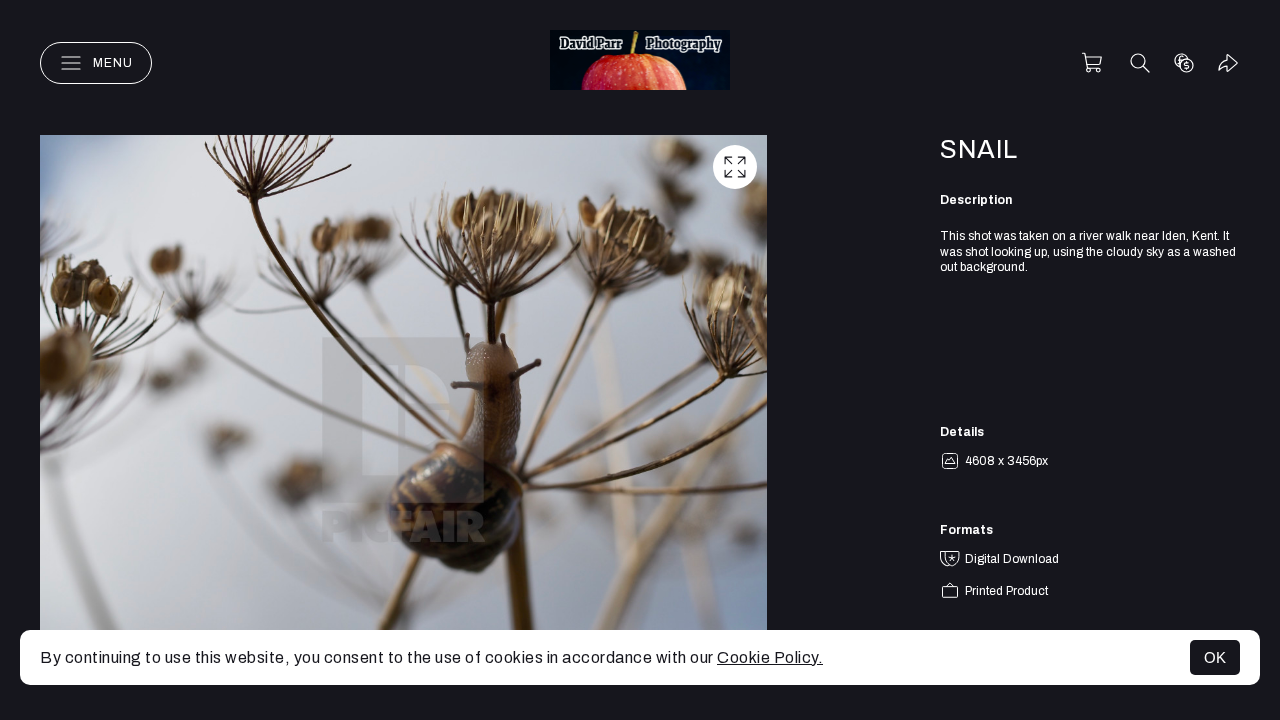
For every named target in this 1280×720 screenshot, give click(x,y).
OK (1215, 657)
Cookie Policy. (770, 657)
